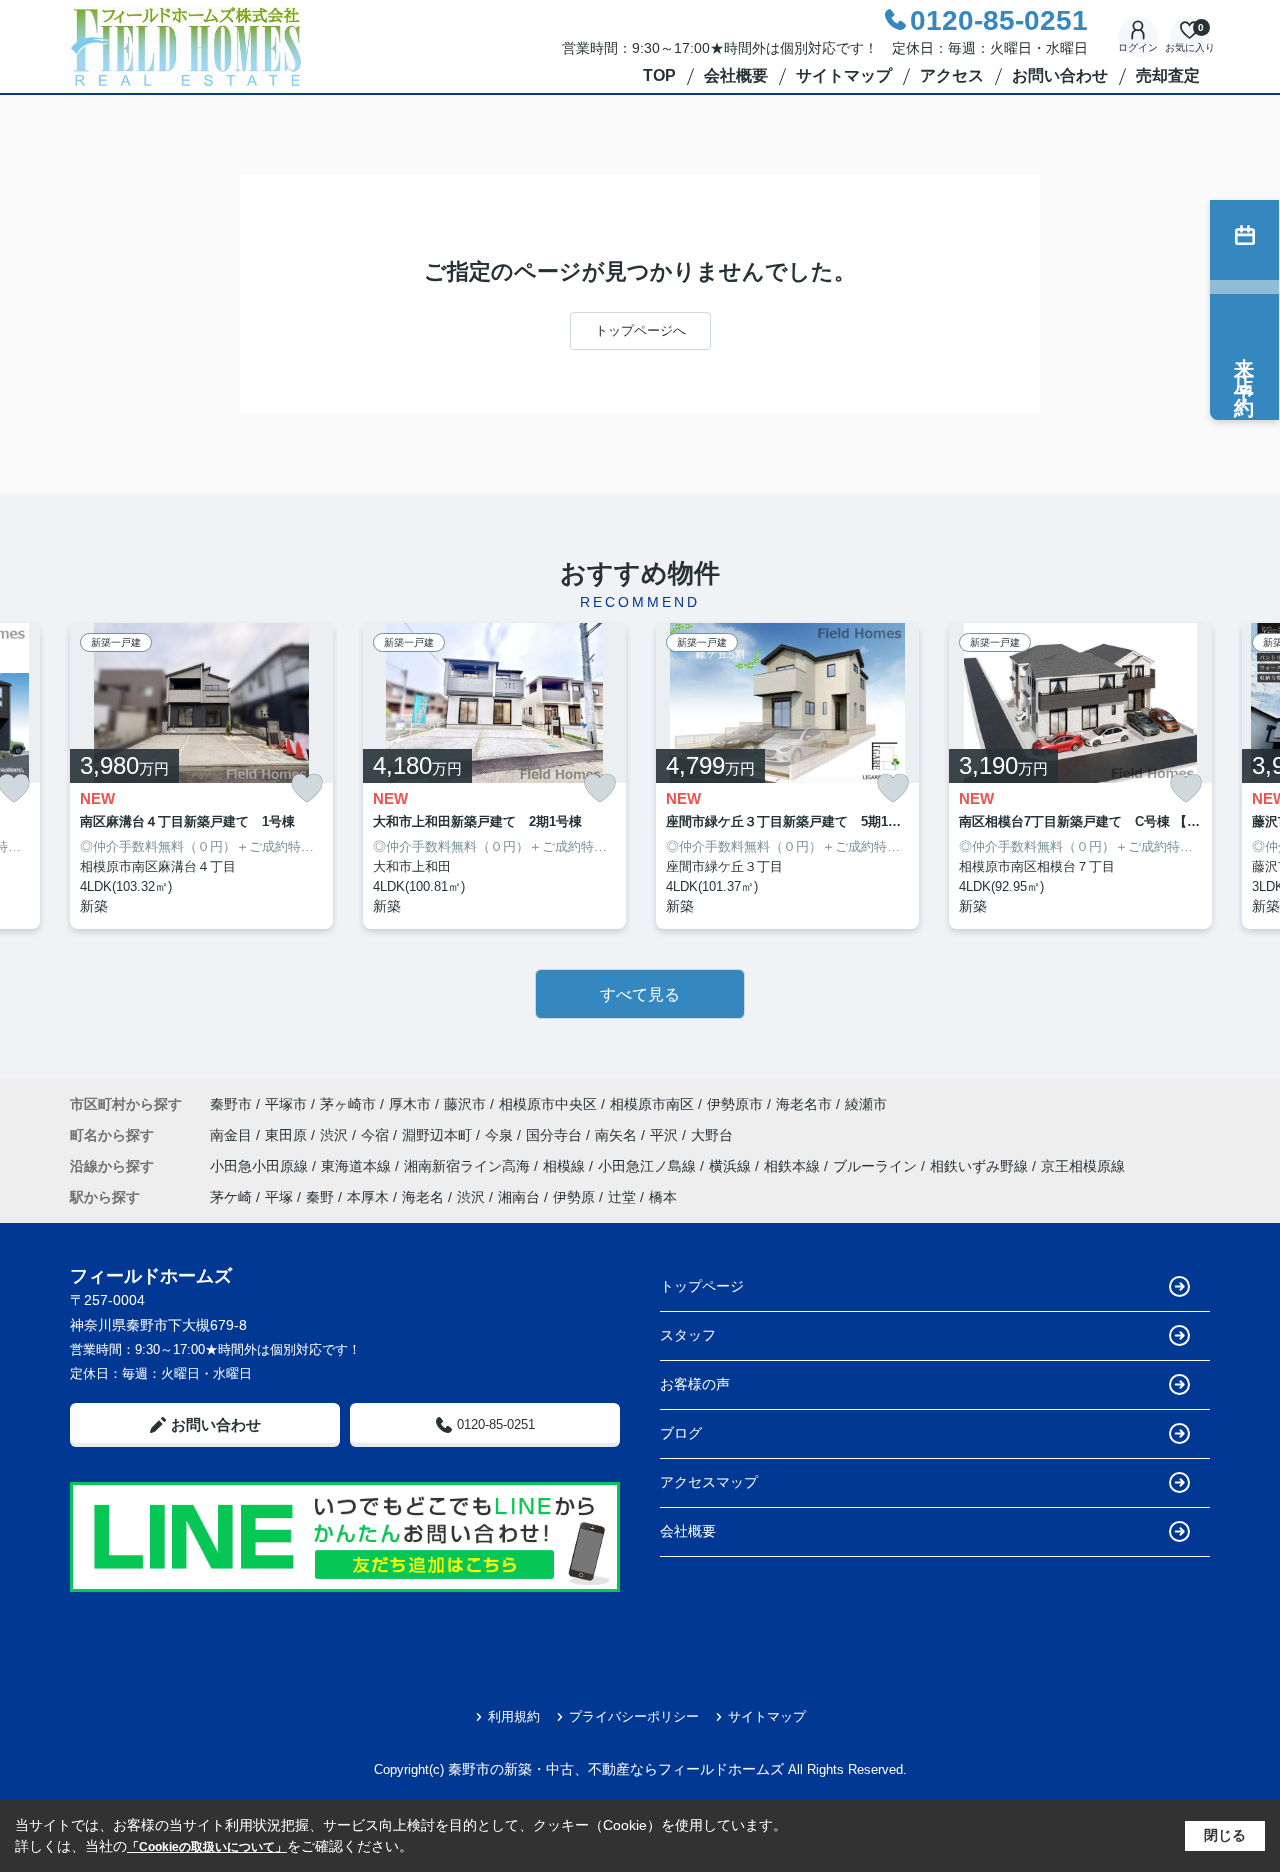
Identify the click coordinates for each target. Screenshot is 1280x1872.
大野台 (712, 1135)
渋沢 (336, 1135)
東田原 (288, 1135)
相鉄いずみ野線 (981, 1166)
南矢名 (618, 1135)
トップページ (702, 1286)
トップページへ (640, 330)
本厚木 (368, 1197)
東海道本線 (358, 1166)
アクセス (952, 75)
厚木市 (410, 1104)
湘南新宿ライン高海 (469, 1166)
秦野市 (231, 1104)
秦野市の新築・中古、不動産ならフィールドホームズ (616, 1769)
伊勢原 (574, 1197)
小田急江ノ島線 (649, 1166)
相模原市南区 (652, 1104)
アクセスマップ (709, 1482)
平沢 (666, 1135)
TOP (659, 75)
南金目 (233, 1135)
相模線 (566, 1166)
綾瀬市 (866, 1104)
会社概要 (736, 75)
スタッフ (688, 1335)
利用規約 (514, 1716)
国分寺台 (556, 1135)
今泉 (501, 1135)
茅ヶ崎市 (348, 1104)
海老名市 (804, 1104)
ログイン (1138, 47)
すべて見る (640, 994)
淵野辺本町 (439, 1135)
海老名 (423, 1197)
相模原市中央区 (548, 1104)
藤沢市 (465, 1104)
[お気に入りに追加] (307, 788)
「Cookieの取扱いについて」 (207, 1847)
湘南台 (519, 1197)
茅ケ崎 (231, 1197)
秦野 (320, 1197)
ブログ (681, 1433)
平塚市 (286, 1104)
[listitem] (201, 776)
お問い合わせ (1060, 75)
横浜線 (732, 1166)
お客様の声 (695, 1384)
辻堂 (622, 1197)
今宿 (377, 1135)
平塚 (279, 1197)
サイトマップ (844, 75)
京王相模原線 (1083, 1166)
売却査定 (1168, 75)
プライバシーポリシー (634, 1716)
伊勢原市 (735, 1104)
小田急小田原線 (261, 1166)
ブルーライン (877, 1166)
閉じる (1225, 1835)
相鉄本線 (794, 1166)
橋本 (663, 1197)
